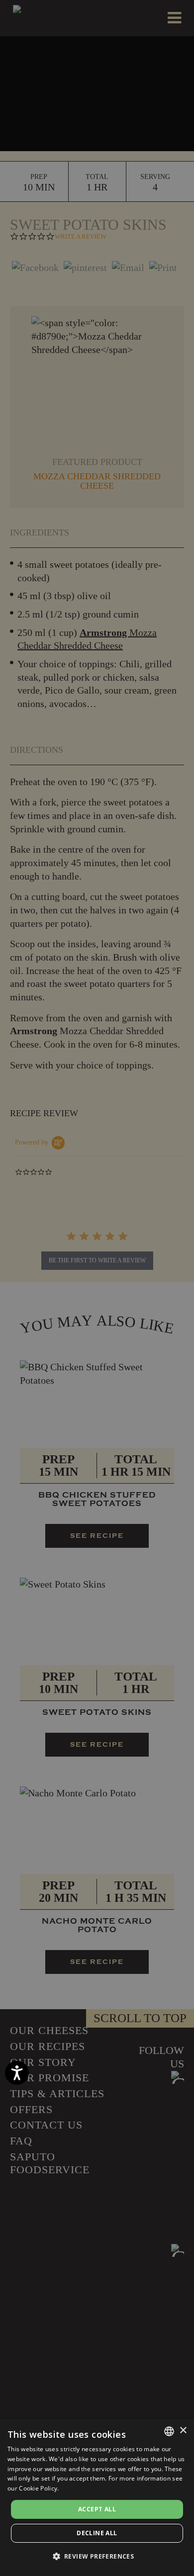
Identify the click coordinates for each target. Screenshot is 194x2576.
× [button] (183, 2431)
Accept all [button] (97, 2509)
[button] (97, 2557)
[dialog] (97, 2497)
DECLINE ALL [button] (97, 2533)
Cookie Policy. (39, 2488)
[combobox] (169, 2431)
